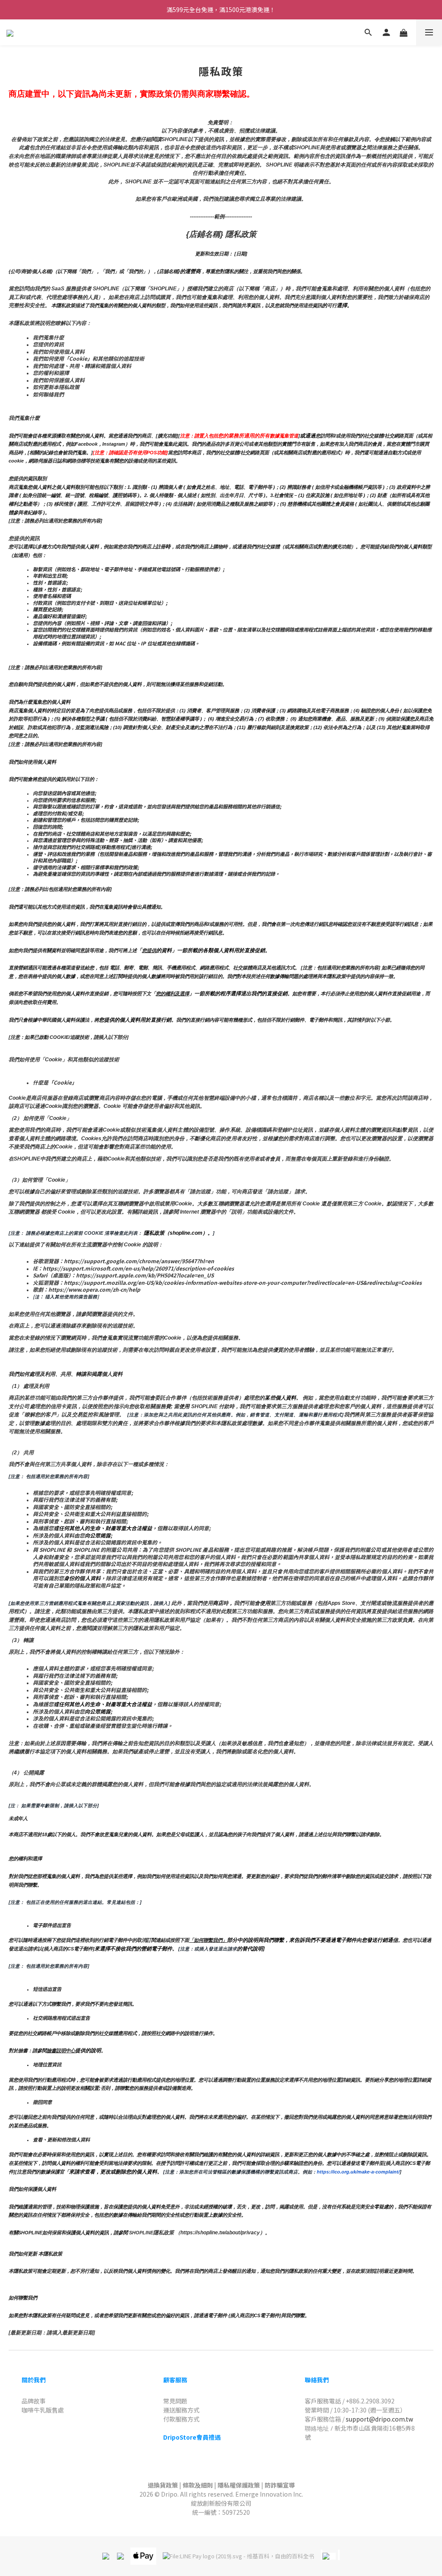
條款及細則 (198, 2485)
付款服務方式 (181, 2419)
